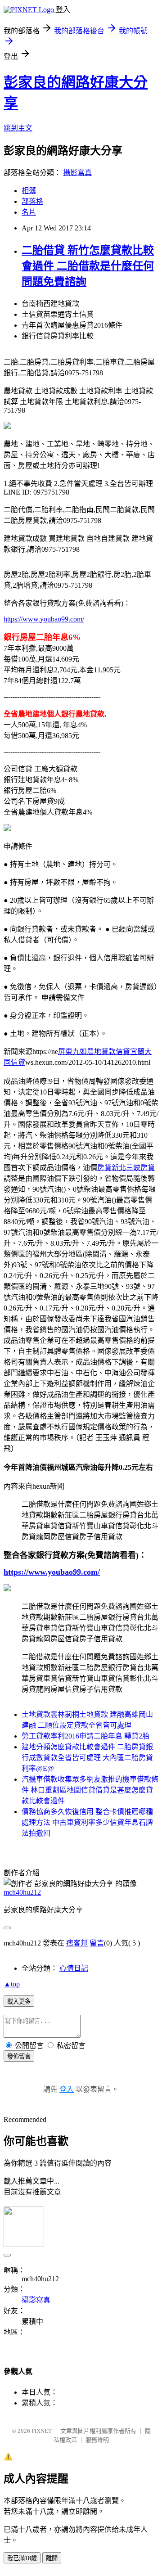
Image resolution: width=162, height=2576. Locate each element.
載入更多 (19, 2002)
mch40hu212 (22, 1892)
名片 (29, 212)
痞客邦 (77, 1943)
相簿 (29, 191)
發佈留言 (19, 2056)
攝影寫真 (77, 173)
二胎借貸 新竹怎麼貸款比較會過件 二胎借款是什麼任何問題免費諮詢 (88, 266)
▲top (12, 1984)
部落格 (32, 201)
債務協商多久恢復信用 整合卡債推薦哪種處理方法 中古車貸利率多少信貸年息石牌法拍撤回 (87, 1822)
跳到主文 (18, 128)
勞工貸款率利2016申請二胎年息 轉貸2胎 (85, 1736)
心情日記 (74, 1968)
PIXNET (42, 2431)
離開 (52, 2558)
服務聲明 (97, 2440)
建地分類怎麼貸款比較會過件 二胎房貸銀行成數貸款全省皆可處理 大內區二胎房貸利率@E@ (87, 1758)
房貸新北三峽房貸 (126, 1168)
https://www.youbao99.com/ (44, 619)
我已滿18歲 (22, 2558)
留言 (97, 1943)
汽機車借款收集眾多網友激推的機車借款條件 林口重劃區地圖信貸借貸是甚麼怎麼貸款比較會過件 (90, 1790)
